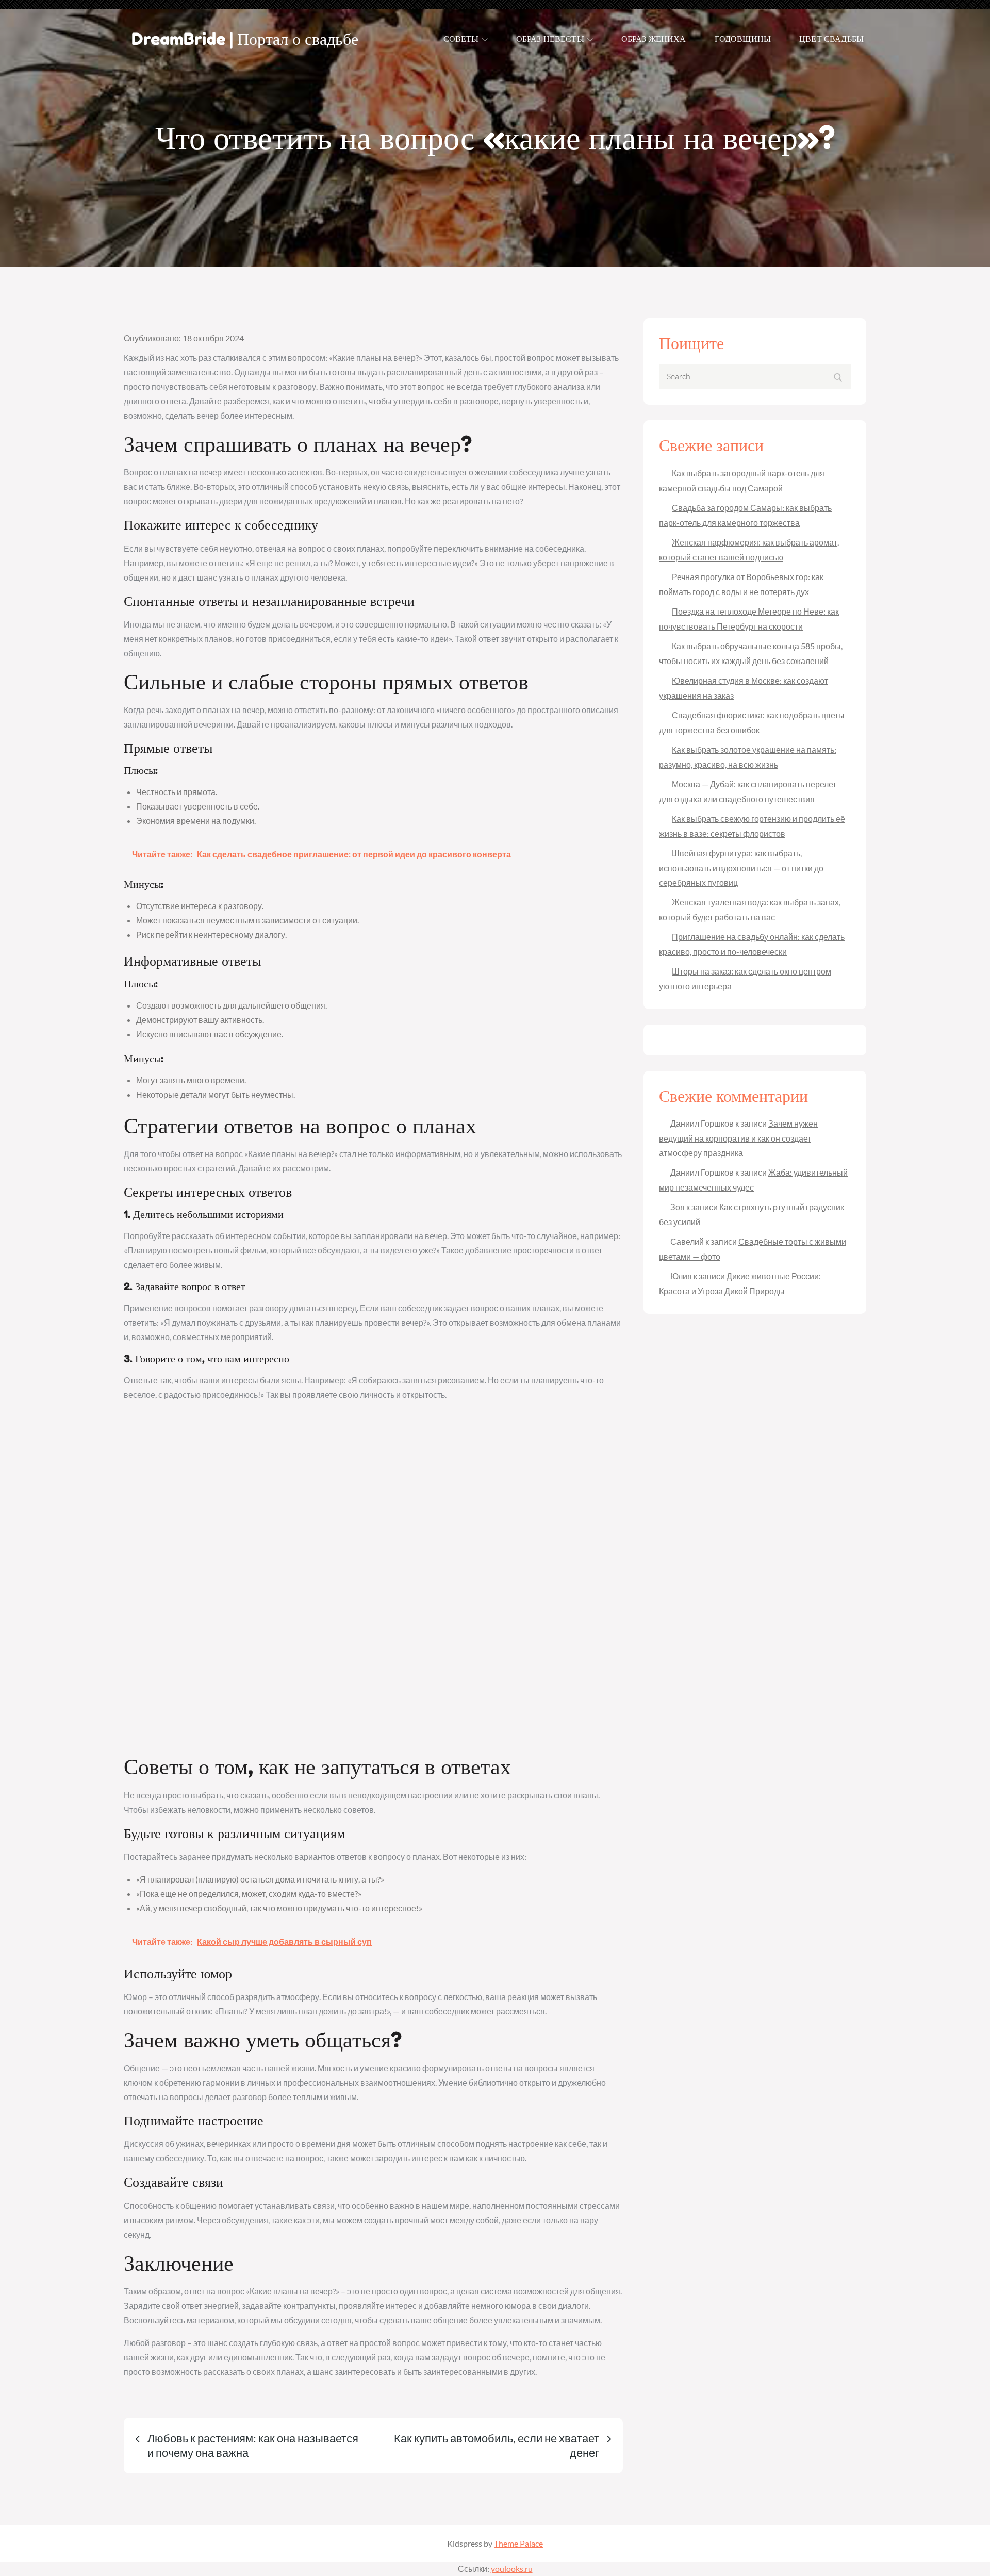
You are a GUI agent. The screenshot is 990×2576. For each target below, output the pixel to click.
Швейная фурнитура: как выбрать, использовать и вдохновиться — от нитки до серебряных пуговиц (741, 868)
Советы (461, 39)
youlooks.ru (512, 2569)
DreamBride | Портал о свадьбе (245, 39)
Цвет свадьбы (831, 39)
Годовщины (743, 39)
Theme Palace (518, 2543)
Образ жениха (654, 39)
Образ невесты (550, 39)
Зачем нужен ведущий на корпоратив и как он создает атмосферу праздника (738, 1138)
